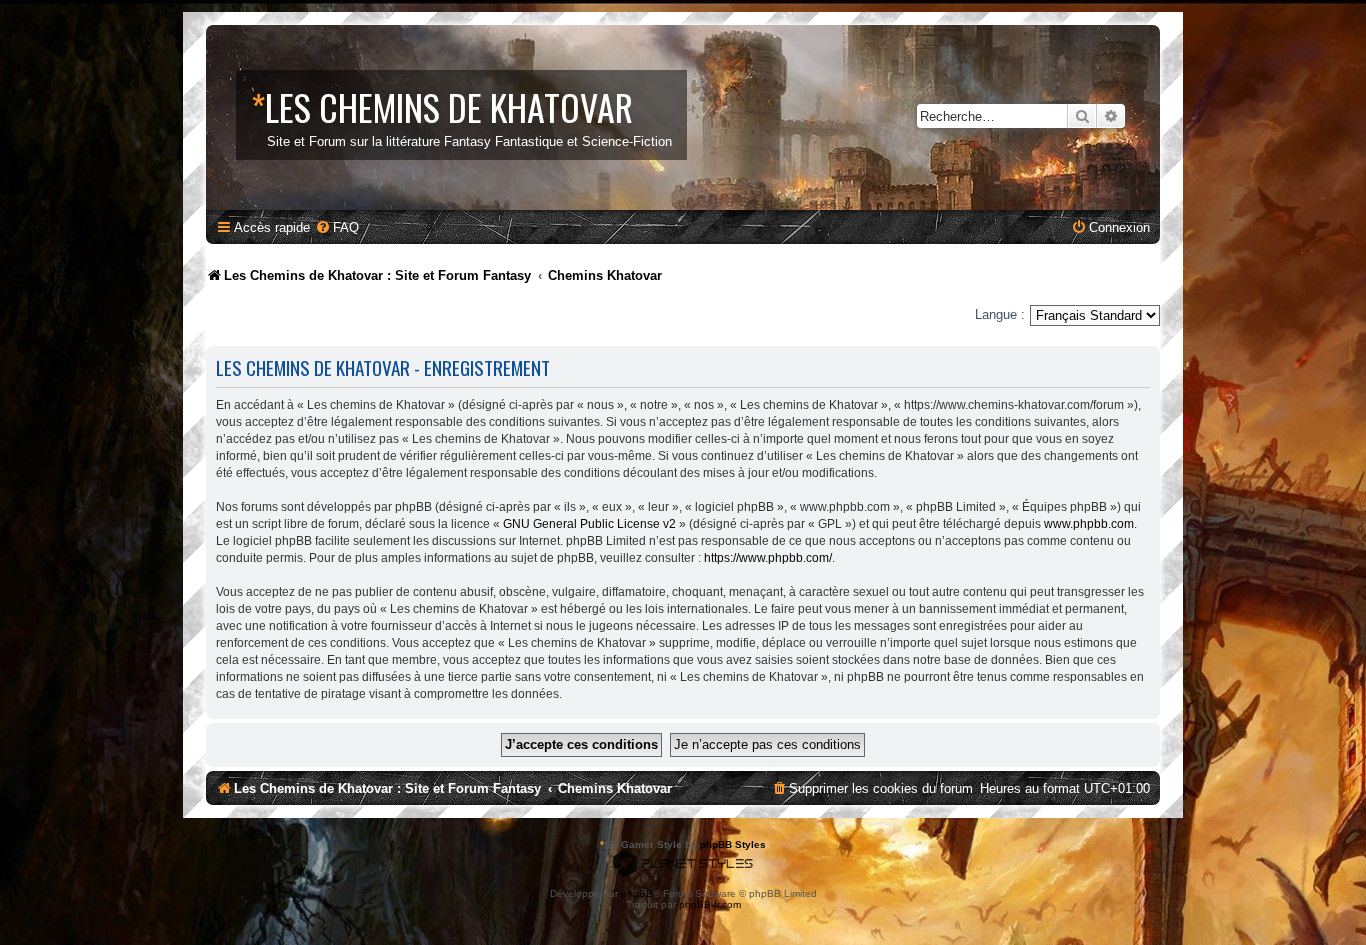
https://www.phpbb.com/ (768, 558)
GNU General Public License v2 (589, 524)
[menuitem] (337, 227)
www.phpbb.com (1089, 524)
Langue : (1000, 314)
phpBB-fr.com (710, 904)
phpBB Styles (733, 844)
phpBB (637, 893)
